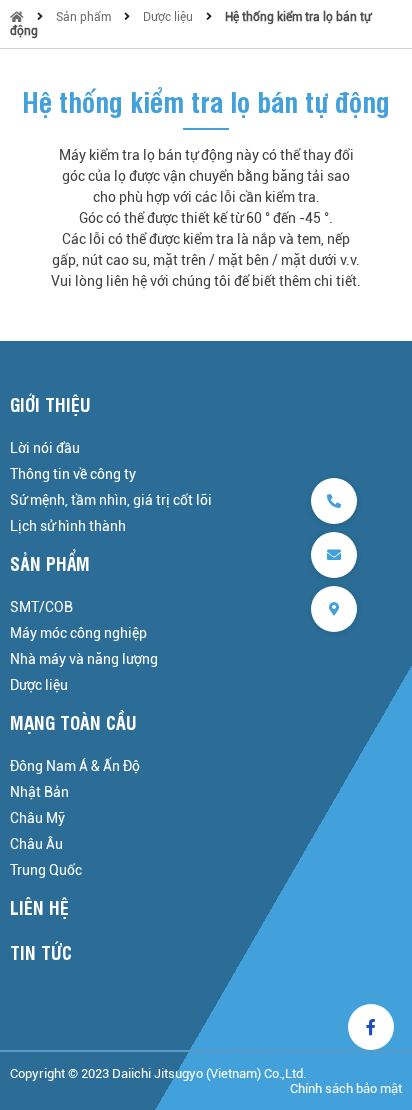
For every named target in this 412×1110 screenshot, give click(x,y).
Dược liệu (168, 17)
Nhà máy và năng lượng (84, 659)
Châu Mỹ (37, 818)
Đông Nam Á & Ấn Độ (75, 766)
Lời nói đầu (45, 448)
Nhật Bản (39, 792)
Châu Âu (36, 844)
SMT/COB (41, 607)
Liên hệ (39, 906)
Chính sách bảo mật (346, 1088)
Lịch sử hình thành (68, 526)
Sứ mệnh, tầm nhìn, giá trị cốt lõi (111, 500)
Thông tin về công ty (73, 474)
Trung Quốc (46, 870)
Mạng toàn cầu (73, 721)
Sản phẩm (83, 17)
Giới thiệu (50, 403)
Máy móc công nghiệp (78, 633)
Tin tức (41, 951)
